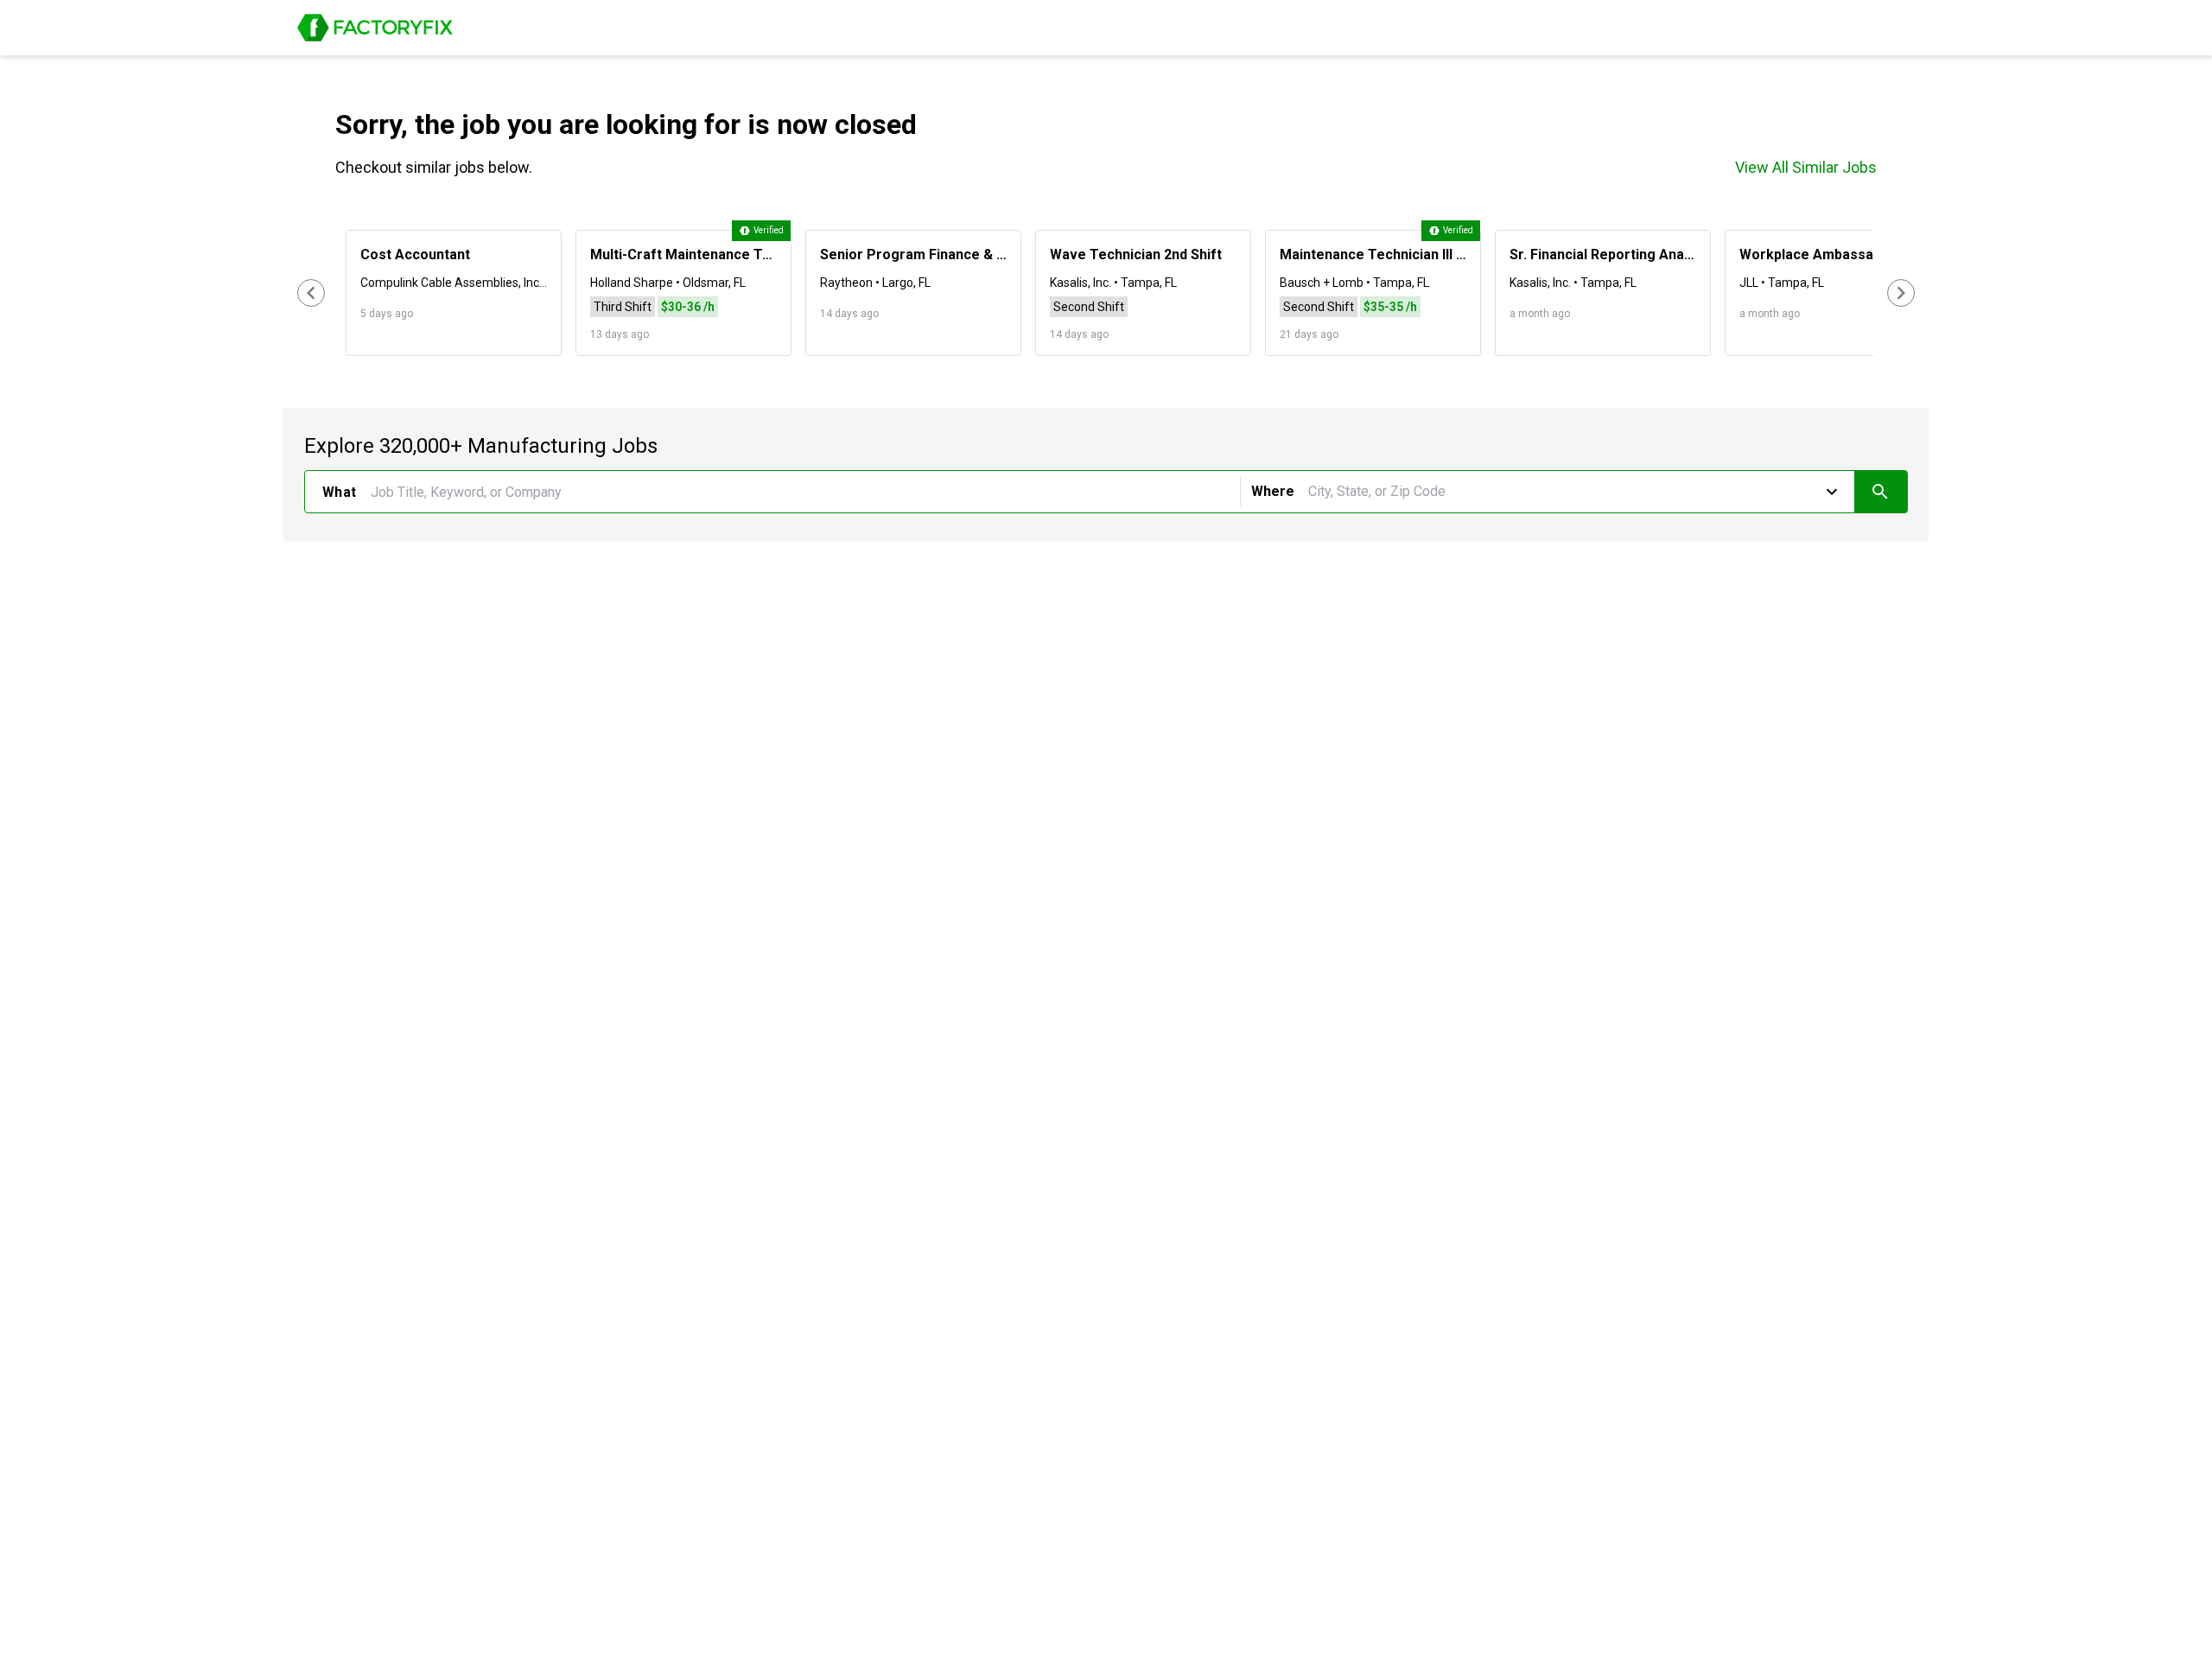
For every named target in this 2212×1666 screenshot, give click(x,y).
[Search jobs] (1881, 492)
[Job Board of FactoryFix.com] (375, 28)
